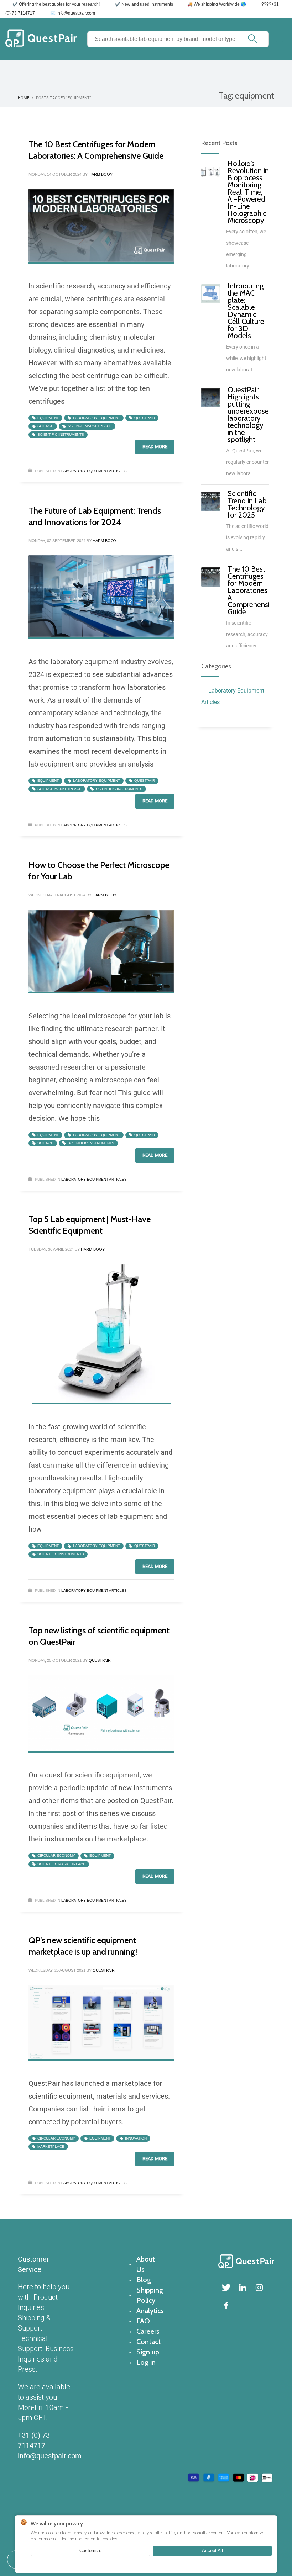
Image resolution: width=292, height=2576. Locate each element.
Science (45, 426)
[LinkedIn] (243, 2288)
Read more (155, 447)
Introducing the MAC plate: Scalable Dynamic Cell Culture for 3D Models (246, 311)
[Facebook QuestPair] (226, 2305)
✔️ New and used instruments (144, 4)
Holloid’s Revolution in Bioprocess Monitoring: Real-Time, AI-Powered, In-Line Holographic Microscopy (248, 192)
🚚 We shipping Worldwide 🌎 (217, 4)
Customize (90, 2551)
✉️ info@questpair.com (73, 13)
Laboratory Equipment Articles (94, 471)
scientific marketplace (61, 1864)
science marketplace (90, 426)
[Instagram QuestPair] (259, 2288)
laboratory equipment (97, 418)
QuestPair (145, 418)
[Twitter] (226, 2288)
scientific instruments (61, 434)
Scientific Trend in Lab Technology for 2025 (247, 504)
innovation (136, 2138)
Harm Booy (101, 174)
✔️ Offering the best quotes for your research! (56, 4)
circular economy (56, 1856)
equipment (48, 418)
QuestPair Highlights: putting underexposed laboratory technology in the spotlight (250, 415)
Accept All (212, 2551)
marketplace (51, 2146)
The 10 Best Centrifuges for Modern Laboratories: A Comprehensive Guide (252, 590)
